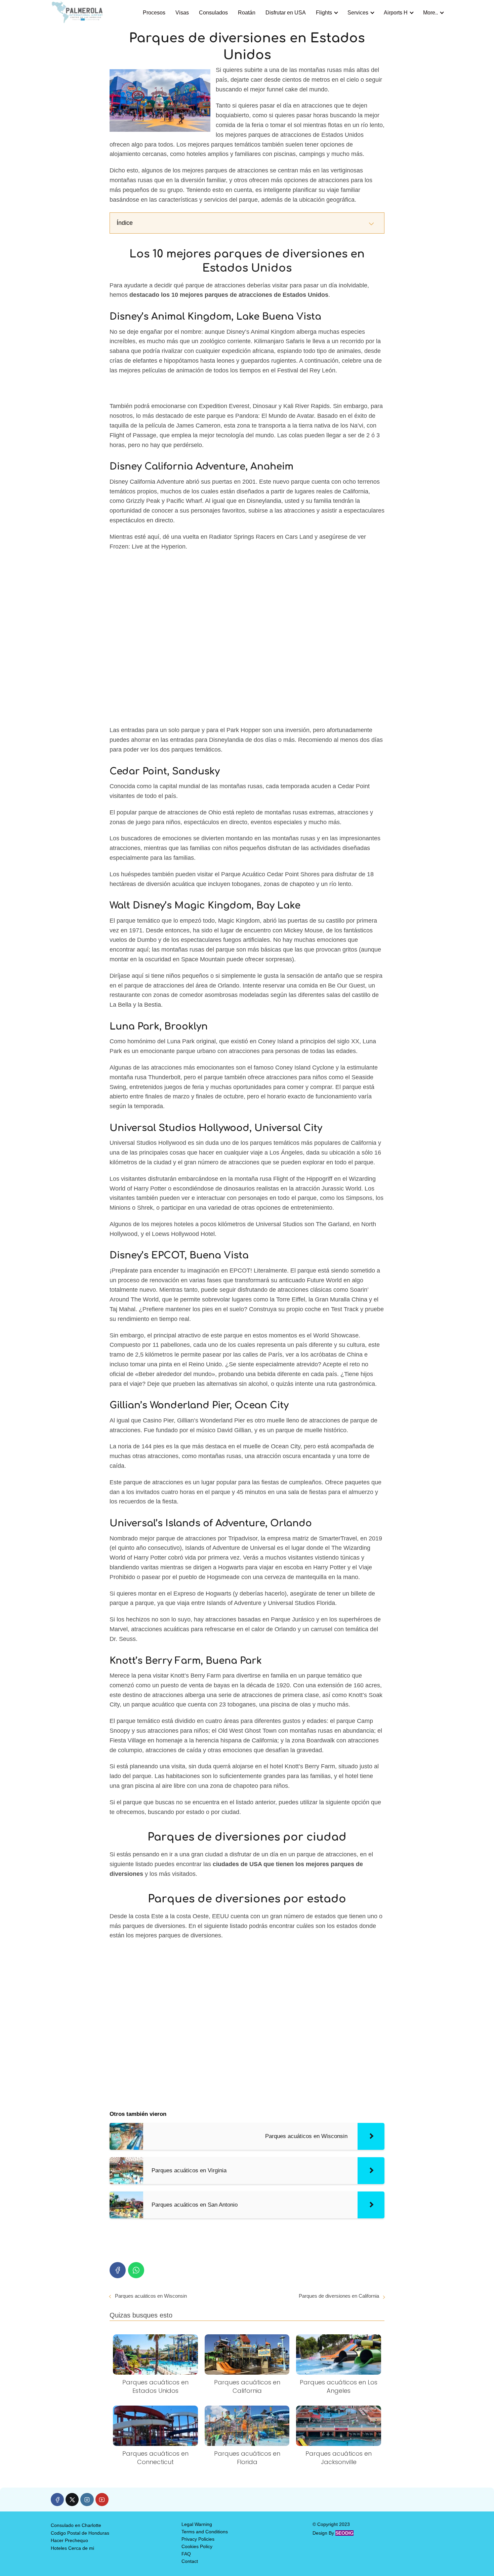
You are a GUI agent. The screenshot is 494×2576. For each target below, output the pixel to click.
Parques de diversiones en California (339, 2296)
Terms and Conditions (205, 2532)
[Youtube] (102, 2500)
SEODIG (344, 2533)
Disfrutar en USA (286, 13)
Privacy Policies (198, 2539)
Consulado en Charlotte (76, 2525)
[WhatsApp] (136, 2270)
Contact (190, 2561)
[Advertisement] (247, 640)
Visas (182, 13)
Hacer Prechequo (69, 2540)
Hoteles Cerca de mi (72, 2548)
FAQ (186, 2554)
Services (358, 13)
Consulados (213, 13)
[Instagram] (87, 2500)
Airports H (396, 13)
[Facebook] (118, 2270)
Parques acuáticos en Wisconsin (151, 2296)
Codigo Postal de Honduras (80, 2533)
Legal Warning (197, 2524)
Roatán (247, 13)
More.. (430, 13)
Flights (324, 13)
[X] (72, 2500)
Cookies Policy (197, 2546)
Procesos (154, 13)
